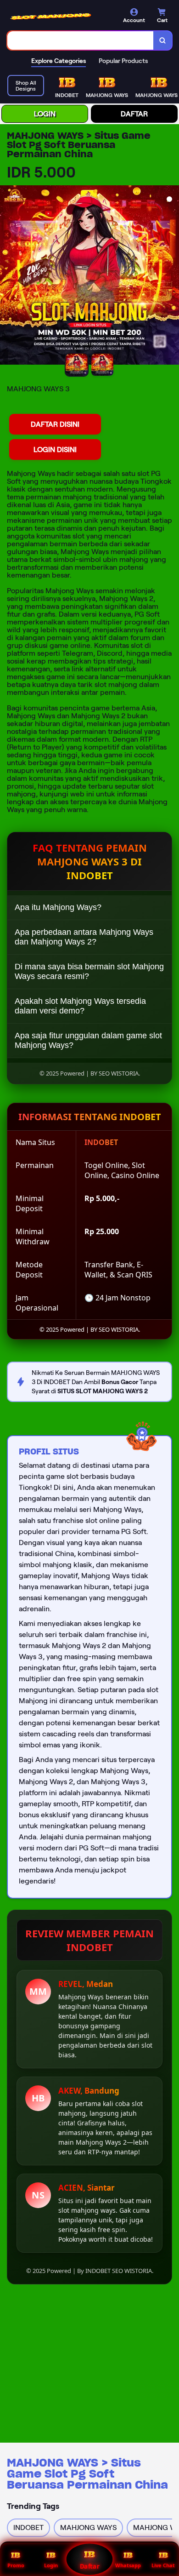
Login (51, 2565)
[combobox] (81, 40)
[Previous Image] (7, 276)
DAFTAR (134, 114)
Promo (16, 2565)
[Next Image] (172, 276)
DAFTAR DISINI (55, 424)
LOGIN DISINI (55, 449)
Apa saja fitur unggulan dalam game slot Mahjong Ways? (88, 1040)
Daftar (89, 2566)
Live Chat (163, 2565)
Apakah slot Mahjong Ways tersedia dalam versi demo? (80, 1006)
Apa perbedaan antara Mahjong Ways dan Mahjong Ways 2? (84, 937)
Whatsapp (128, 2565)
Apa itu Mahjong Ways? (58, 907)
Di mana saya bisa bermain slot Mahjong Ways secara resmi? (89, 971)
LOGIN (45, 114)
